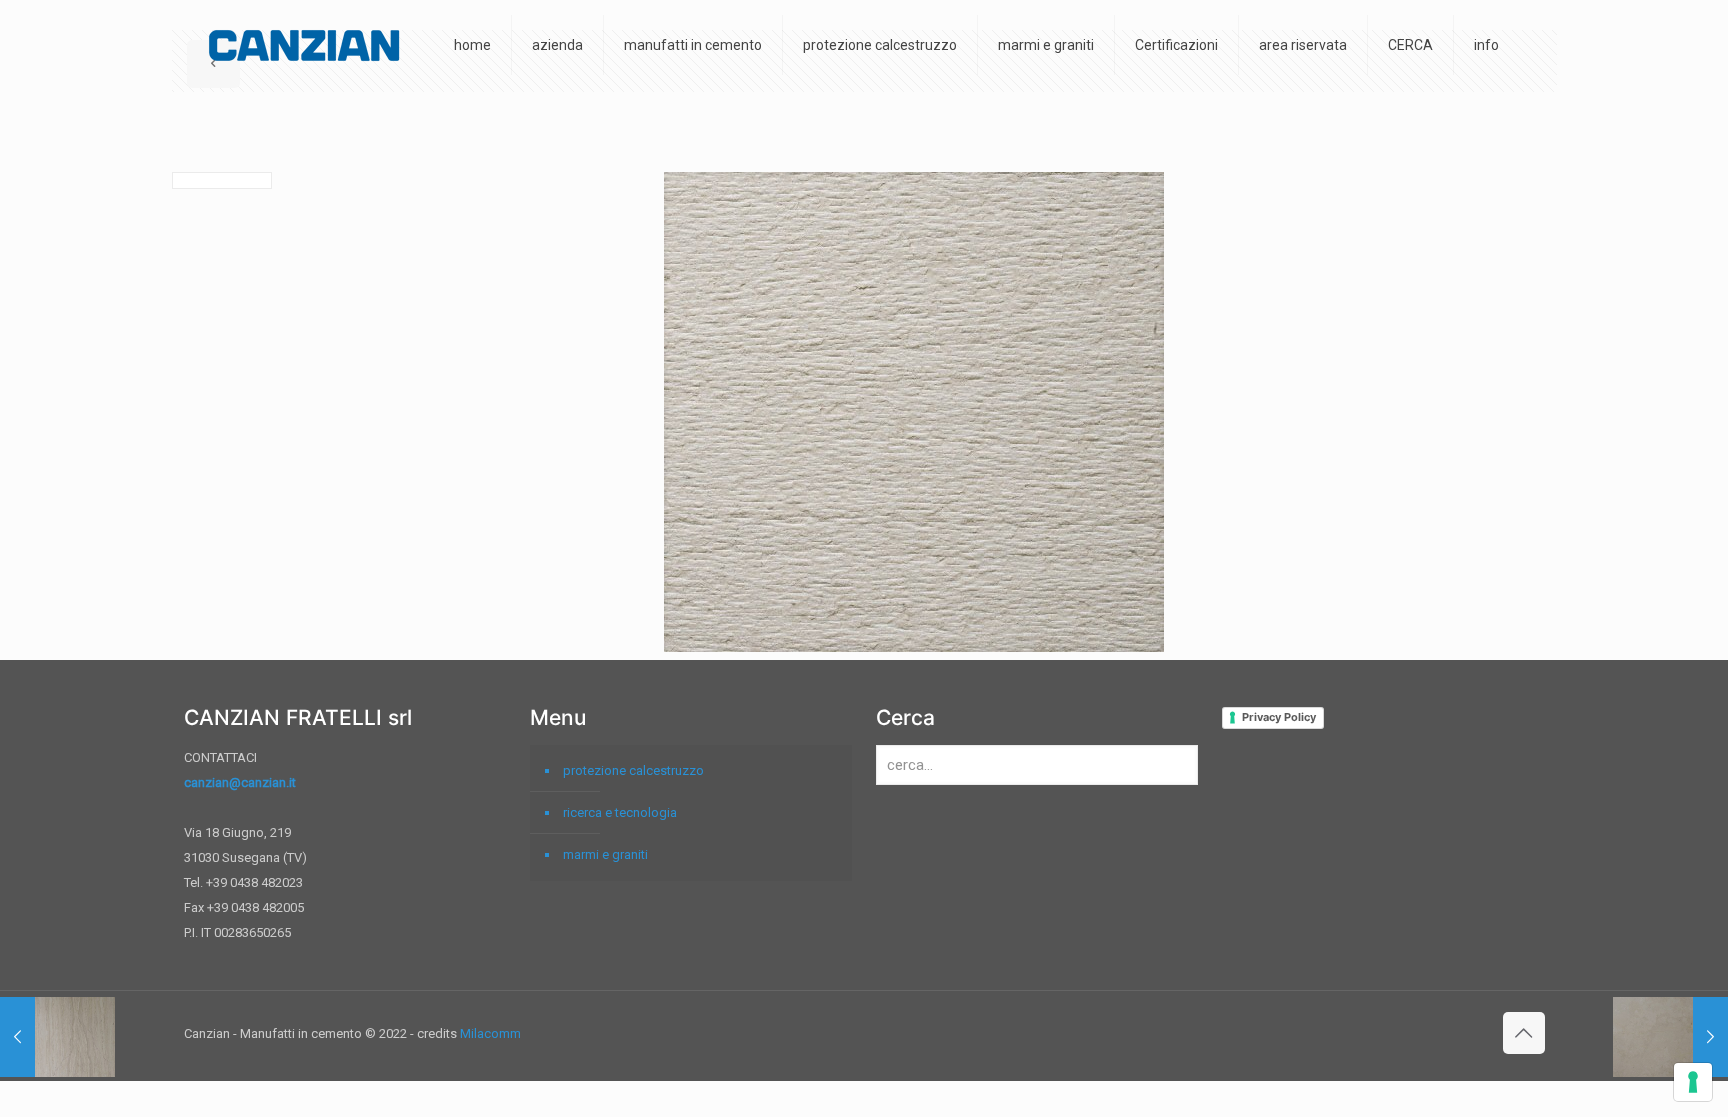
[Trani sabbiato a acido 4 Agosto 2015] (1670, 1037)
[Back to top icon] (1524, 1033)
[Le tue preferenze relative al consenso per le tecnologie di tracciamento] (1693, 1082)
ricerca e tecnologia (620, 812)
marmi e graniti (605, 854)
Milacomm (490, 1033)
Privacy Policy (1279, 717)
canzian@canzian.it (240, 782)
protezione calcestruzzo (633, 770)
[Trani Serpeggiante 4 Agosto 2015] (57, 1037)
